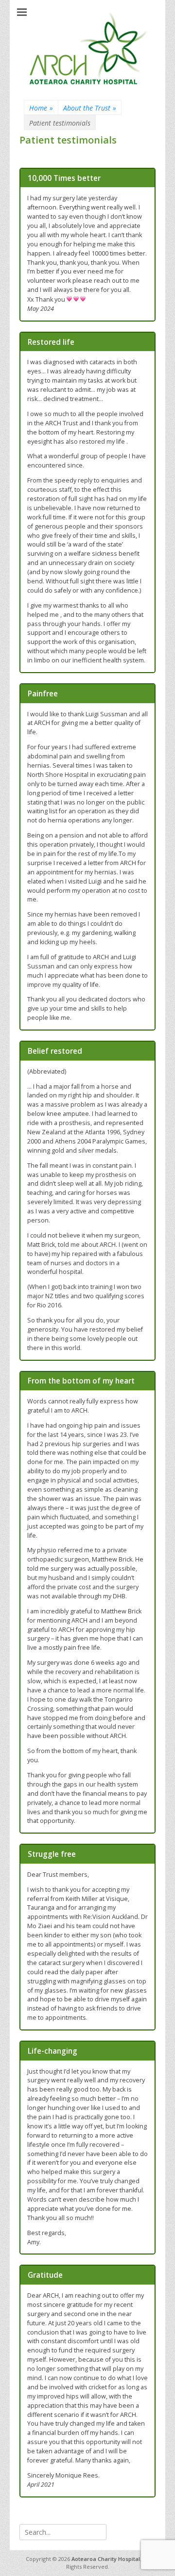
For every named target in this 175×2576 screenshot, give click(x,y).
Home (41, 108)
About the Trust (90, 108)
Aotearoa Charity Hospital (106, 2559)
